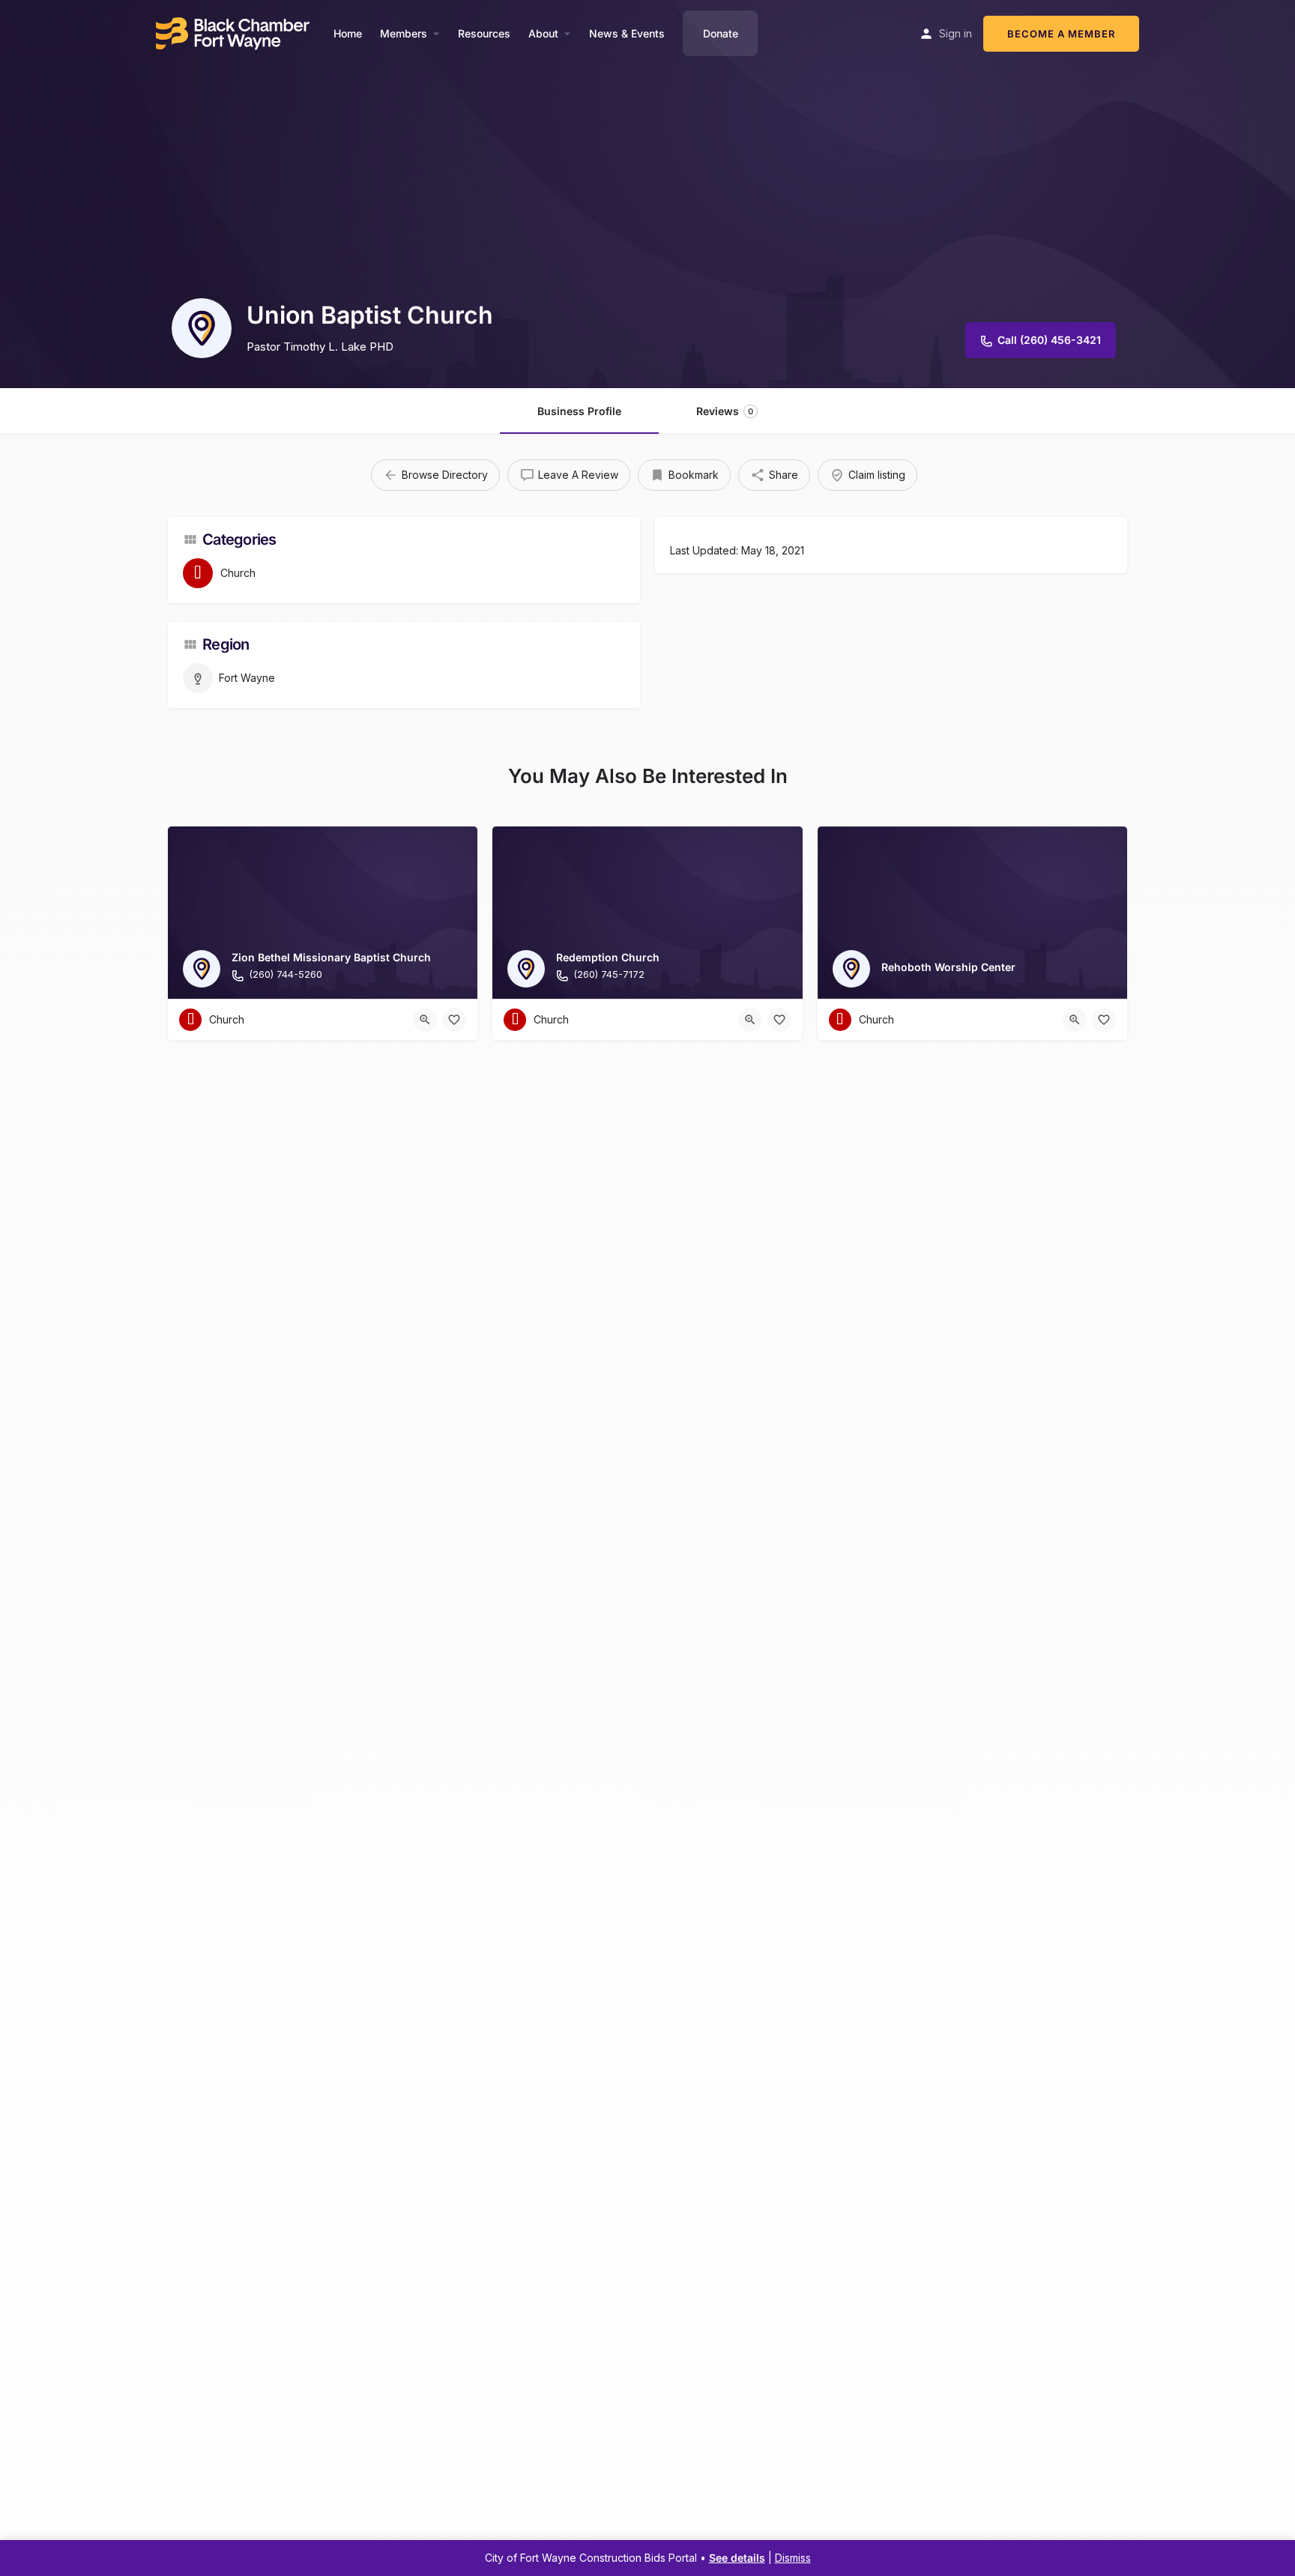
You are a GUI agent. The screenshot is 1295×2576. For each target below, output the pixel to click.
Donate (721, 33)
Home (348, 33)
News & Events (627, 33)
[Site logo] (235, 32)
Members (404, 33)
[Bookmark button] (454, 1020)
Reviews (725, 411)
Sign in (956, 33)
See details (737, 2558)
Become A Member (1061, 34)
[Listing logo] (202, 328)
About (543, 33)
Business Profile (579, 411)
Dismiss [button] (793, 2558)
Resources (484, 33)
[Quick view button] (425, 1020)
